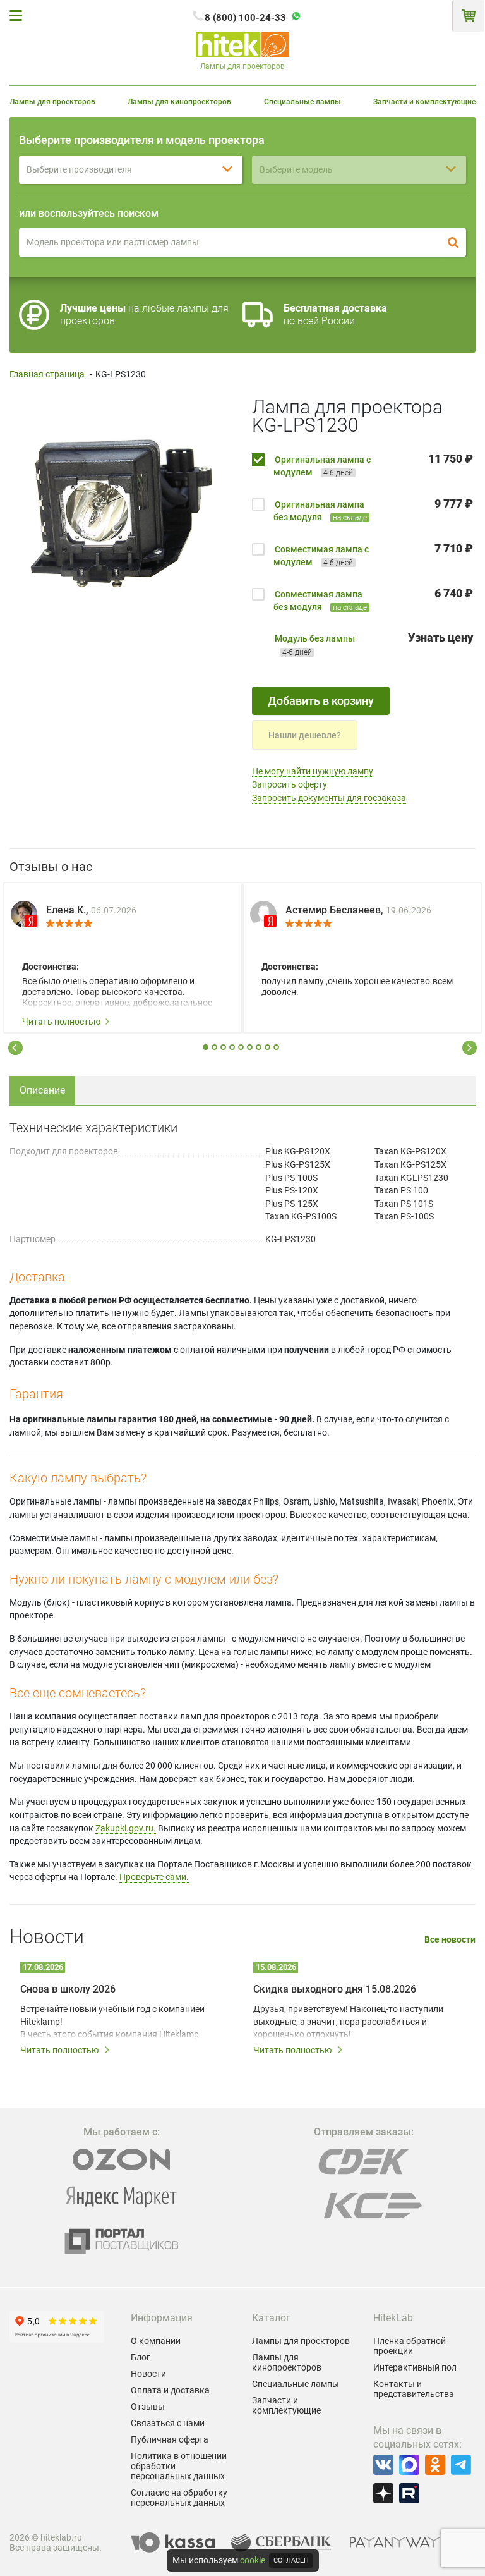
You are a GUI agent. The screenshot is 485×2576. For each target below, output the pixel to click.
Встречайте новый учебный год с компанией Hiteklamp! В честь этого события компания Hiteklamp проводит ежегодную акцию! (112, 2022)
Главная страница (47, 374)
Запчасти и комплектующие (424, 102)
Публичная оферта (170, 2439)
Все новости (450, 1940)
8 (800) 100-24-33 (245, 18)
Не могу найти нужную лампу (313, 771)
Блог (141, 2357)
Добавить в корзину (321, 701)
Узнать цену (440, 638)
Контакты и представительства (414, 2389)
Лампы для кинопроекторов (179, 102)
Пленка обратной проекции (410, 2346)
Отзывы (148, 2407)
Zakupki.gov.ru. (126, 1828)
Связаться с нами (168, 2423)
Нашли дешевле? (305, 735)
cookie (253, 2560)
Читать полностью (61, 1022)
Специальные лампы (302, 102)
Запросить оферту (290, 784)
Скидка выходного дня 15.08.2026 (335, 1989)
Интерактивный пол (415, 2367)
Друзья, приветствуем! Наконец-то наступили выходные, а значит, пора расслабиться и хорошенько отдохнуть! (348, 2022)
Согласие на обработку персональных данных (179, 2498)
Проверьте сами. (154, 1877)
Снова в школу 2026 (68, 1989)
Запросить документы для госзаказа (329, 798)
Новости (148, 2374)
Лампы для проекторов (52, 102)
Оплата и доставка (170, 2390)
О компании (156, 2341)
